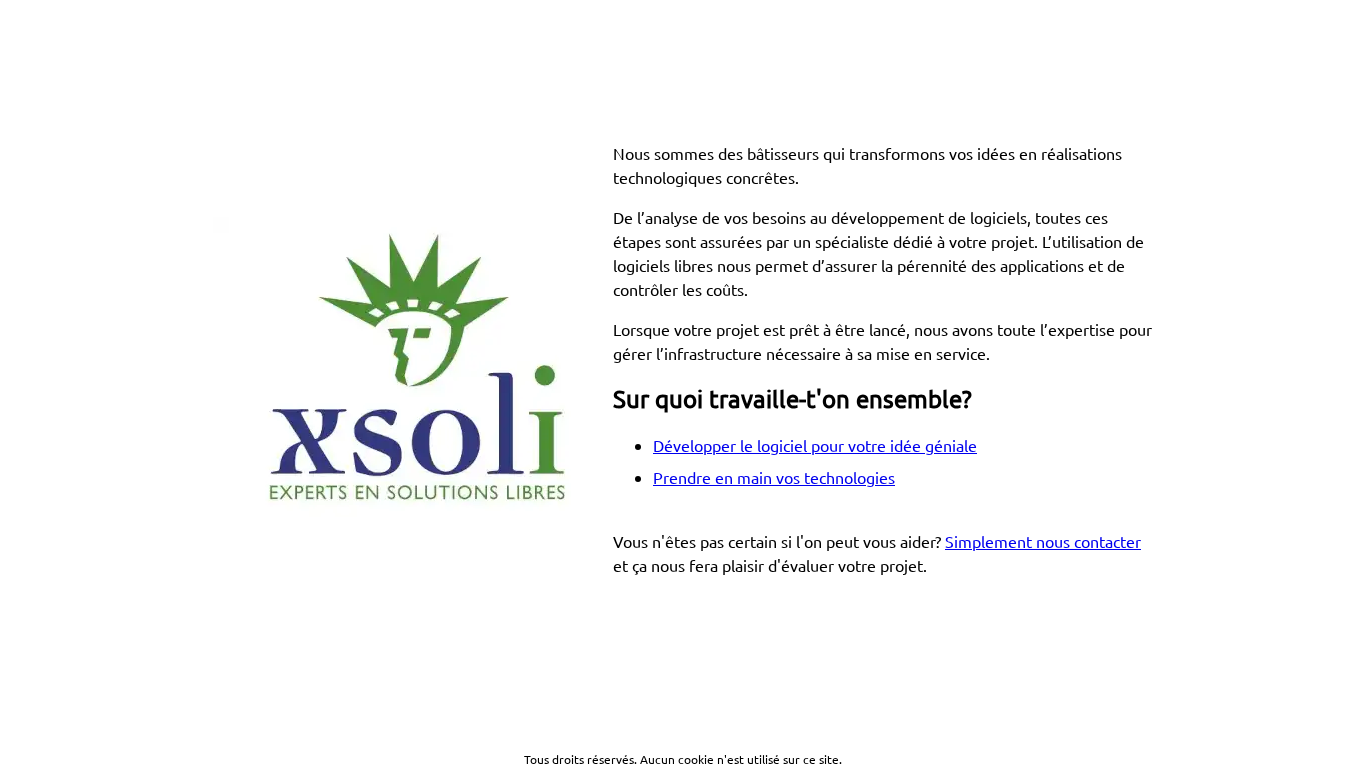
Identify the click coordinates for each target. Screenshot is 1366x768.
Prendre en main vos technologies (774, 477)
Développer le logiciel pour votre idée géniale (815, 445)
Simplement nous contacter (1043, 541)
